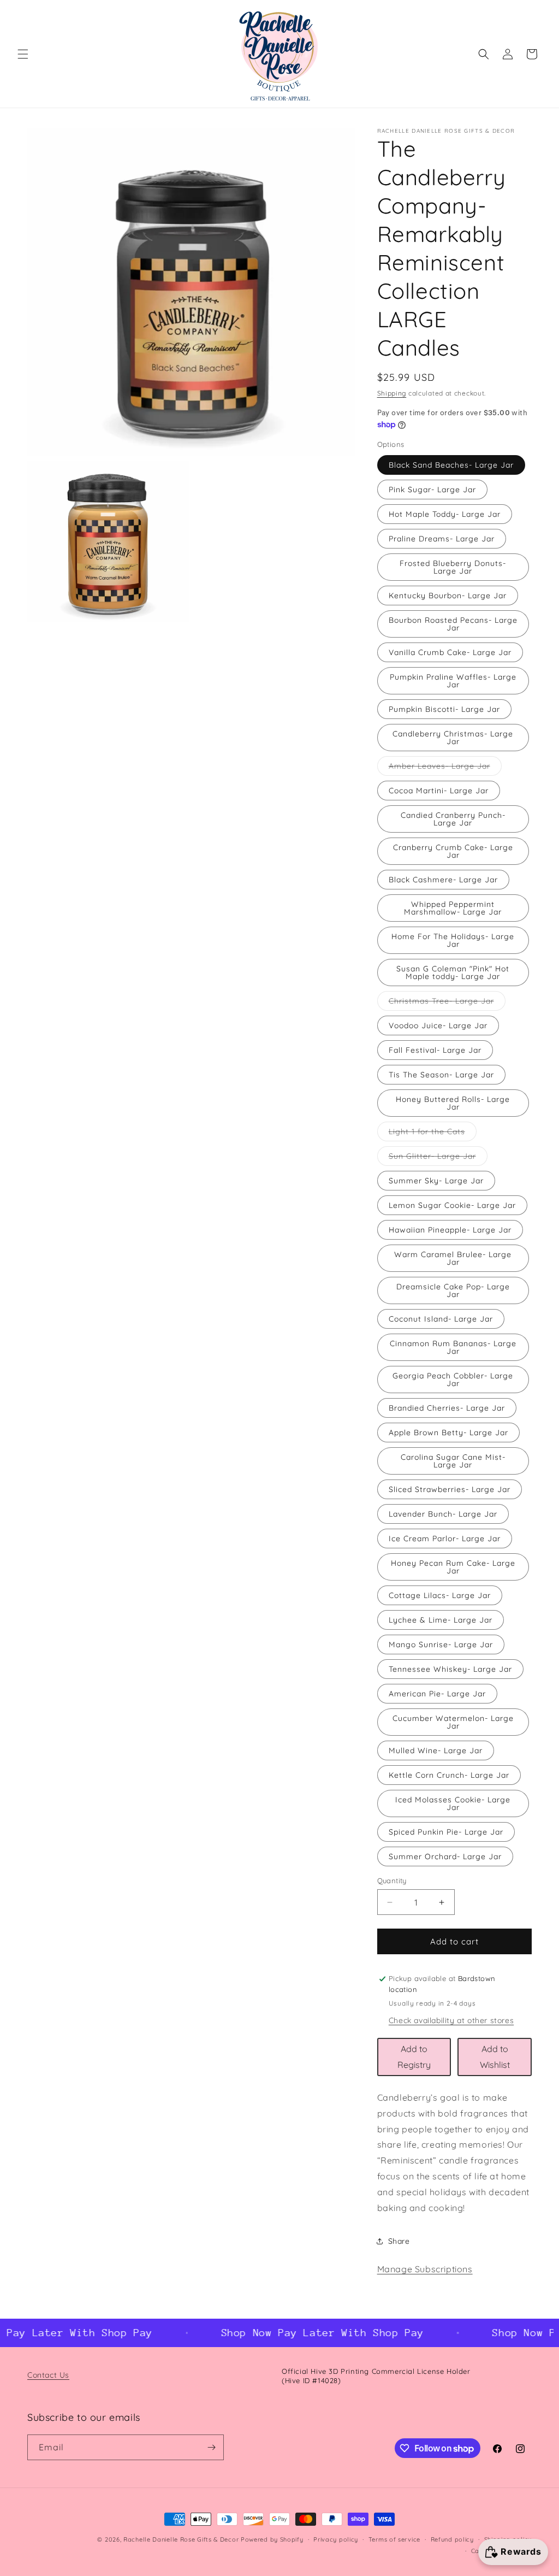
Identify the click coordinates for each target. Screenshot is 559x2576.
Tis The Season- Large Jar (441, 1075)
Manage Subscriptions (425, 2269)
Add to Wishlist (495, 2057)
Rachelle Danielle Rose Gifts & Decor (181, 2539)
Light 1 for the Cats (433, 1134)
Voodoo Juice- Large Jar (438, 1025)
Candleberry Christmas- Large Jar (453, 738)
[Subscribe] (211, 2447)
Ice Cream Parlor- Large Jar (445, 1538)
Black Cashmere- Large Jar (443, 880)
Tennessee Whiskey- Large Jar (450, 1669)
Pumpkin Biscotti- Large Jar (444, 709)
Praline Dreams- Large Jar (442, 539)
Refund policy (452, 2539)
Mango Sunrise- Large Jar (441, 1644)
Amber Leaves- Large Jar (445, 768)
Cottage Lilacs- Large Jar (440, 1595)
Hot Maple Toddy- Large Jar (445, 514)
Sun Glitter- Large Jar (438, 1158)
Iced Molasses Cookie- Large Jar (453, 1803)
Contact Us (48, 2375)
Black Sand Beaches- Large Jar (451, 465)
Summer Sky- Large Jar (436, 1181)
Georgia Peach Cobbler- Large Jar (453, 1380)
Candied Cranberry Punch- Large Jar (453, 819)
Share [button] (399, 2241)
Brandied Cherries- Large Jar (447, 1408)
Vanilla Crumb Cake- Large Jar (450, 652)
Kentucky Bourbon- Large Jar (448, 596)
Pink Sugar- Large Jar (432, 490)
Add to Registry (414, 2057)
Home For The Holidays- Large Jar (453, 940)
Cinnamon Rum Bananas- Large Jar (453, 1347)
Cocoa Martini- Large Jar (439, 791)
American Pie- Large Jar (437, 1694)
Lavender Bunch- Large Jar (443, 1514)
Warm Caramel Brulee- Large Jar (453, 1258)
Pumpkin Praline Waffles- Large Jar (453, 681)
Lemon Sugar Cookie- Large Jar (452, 1205)
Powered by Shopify (272, 2539)
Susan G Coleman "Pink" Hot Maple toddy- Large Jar (453, 972)
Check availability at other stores (451, 2020)
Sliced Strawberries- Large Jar (450, 1489)
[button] (23, 54)
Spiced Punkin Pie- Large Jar (446, 1832)
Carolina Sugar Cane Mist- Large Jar (453, 1461)
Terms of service (394, 2539)
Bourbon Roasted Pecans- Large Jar (453, 624)
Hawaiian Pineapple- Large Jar (450, 1230)
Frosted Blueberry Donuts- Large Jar (453, 567)
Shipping (392, 393)
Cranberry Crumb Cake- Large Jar (453, 851)
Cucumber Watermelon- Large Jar (453, 1722)
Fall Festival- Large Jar (435, 1050)
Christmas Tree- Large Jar (447, 1003)
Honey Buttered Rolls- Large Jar (453, 1103)
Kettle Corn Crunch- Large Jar (449, 1775)
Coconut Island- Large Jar (441, 1319)
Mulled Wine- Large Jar (436, 1750)
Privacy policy (336, 2539)
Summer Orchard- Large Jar (445, 1856)
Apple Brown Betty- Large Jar (448, 1433)
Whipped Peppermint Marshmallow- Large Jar (453, 908)
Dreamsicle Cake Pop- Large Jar (453, 1290)
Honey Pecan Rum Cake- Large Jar (453, 1567)
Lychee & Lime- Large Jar (441, 1620)
